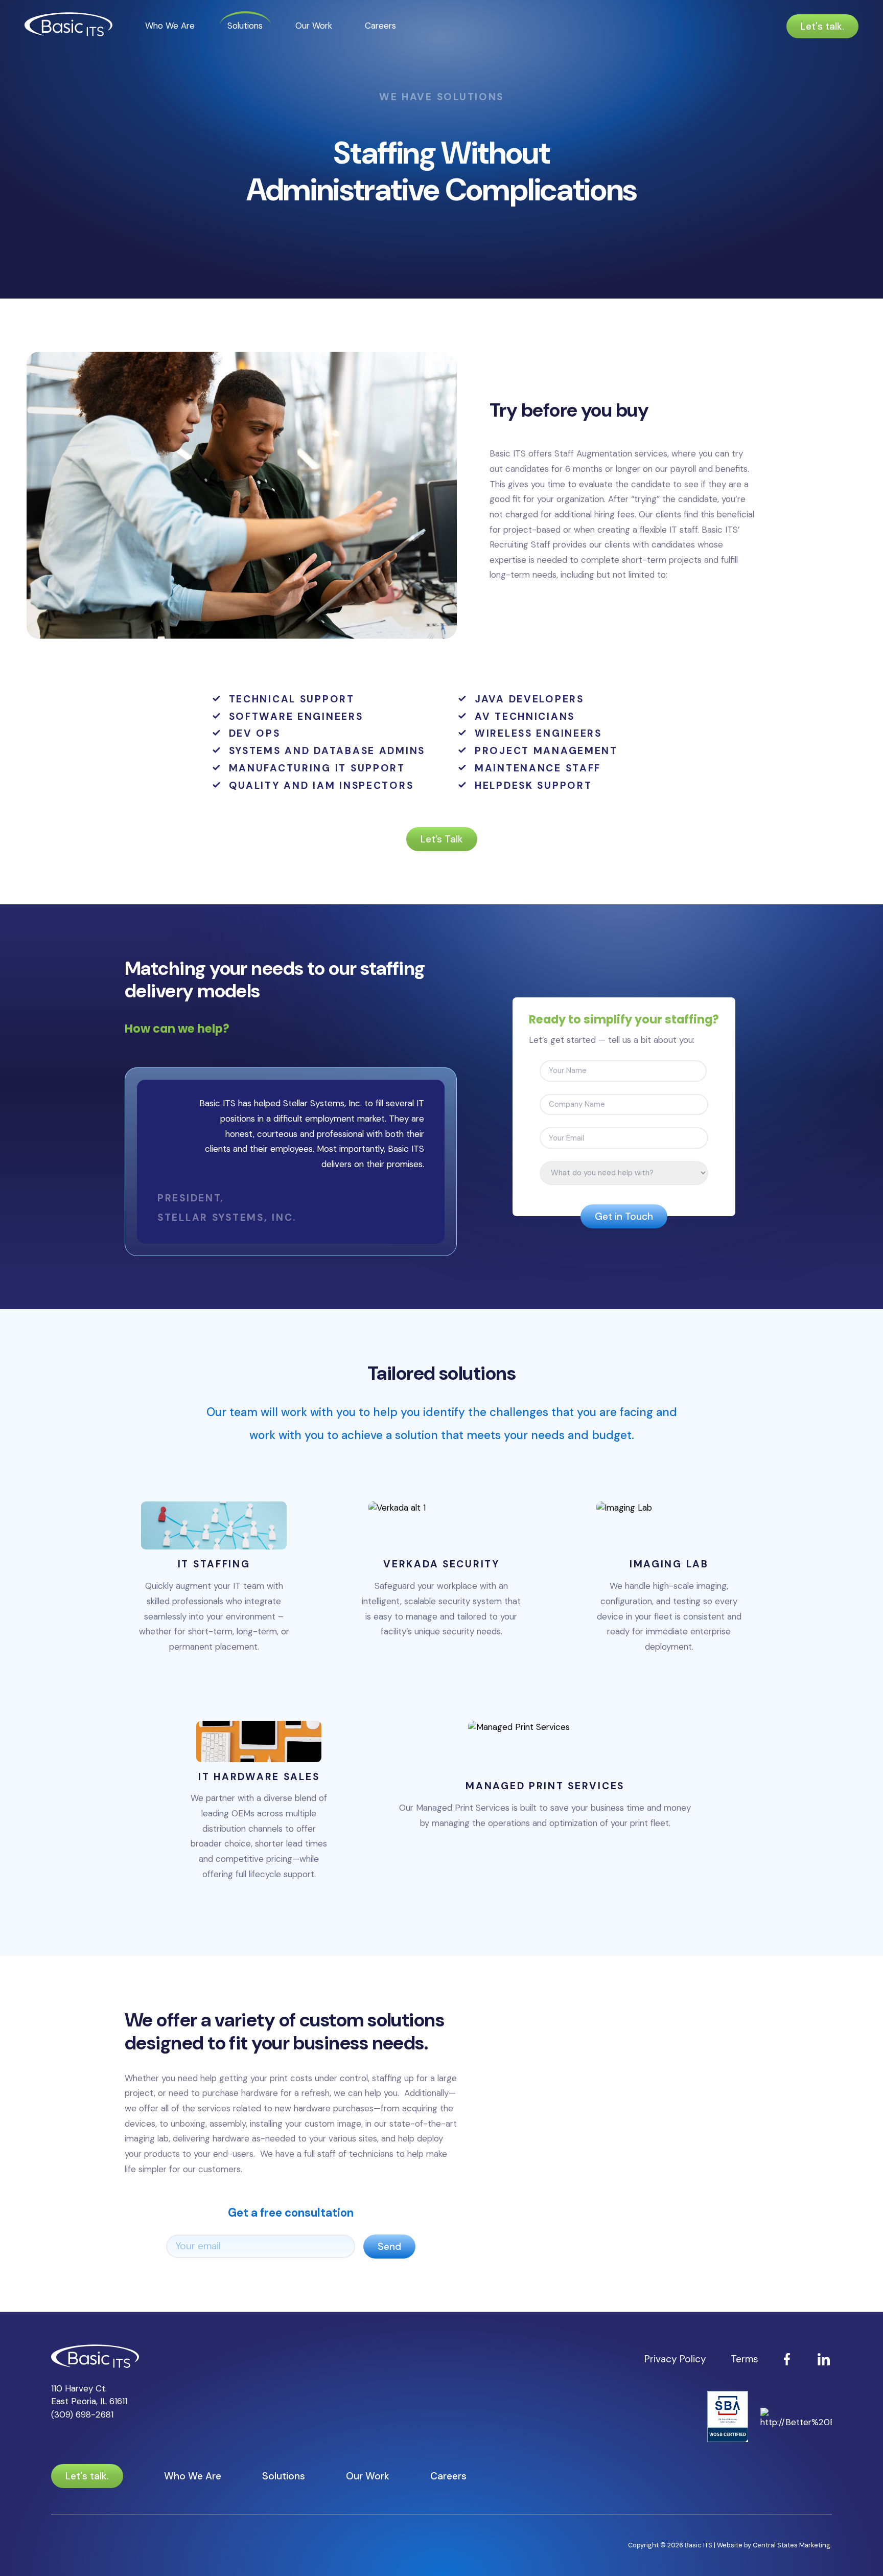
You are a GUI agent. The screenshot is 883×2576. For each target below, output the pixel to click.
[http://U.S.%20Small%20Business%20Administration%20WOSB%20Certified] (728, 2418)
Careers (380, 26)
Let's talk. (822, 26)
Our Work (314, 26)
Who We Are (170, 26)
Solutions (245, 26)
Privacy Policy (675, 2359)
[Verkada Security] (441, 1582)
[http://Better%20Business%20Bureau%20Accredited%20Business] (796, 2418)
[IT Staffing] (214, 1582)
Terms (745, 2359)
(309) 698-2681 (82, 2414)
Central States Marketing (792, 2545)
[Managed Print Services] (545, 1806)
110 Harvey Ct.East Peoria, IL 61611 (89, 2395)
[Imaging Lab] (669, 1582)
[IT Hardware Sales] (259, 1806)
